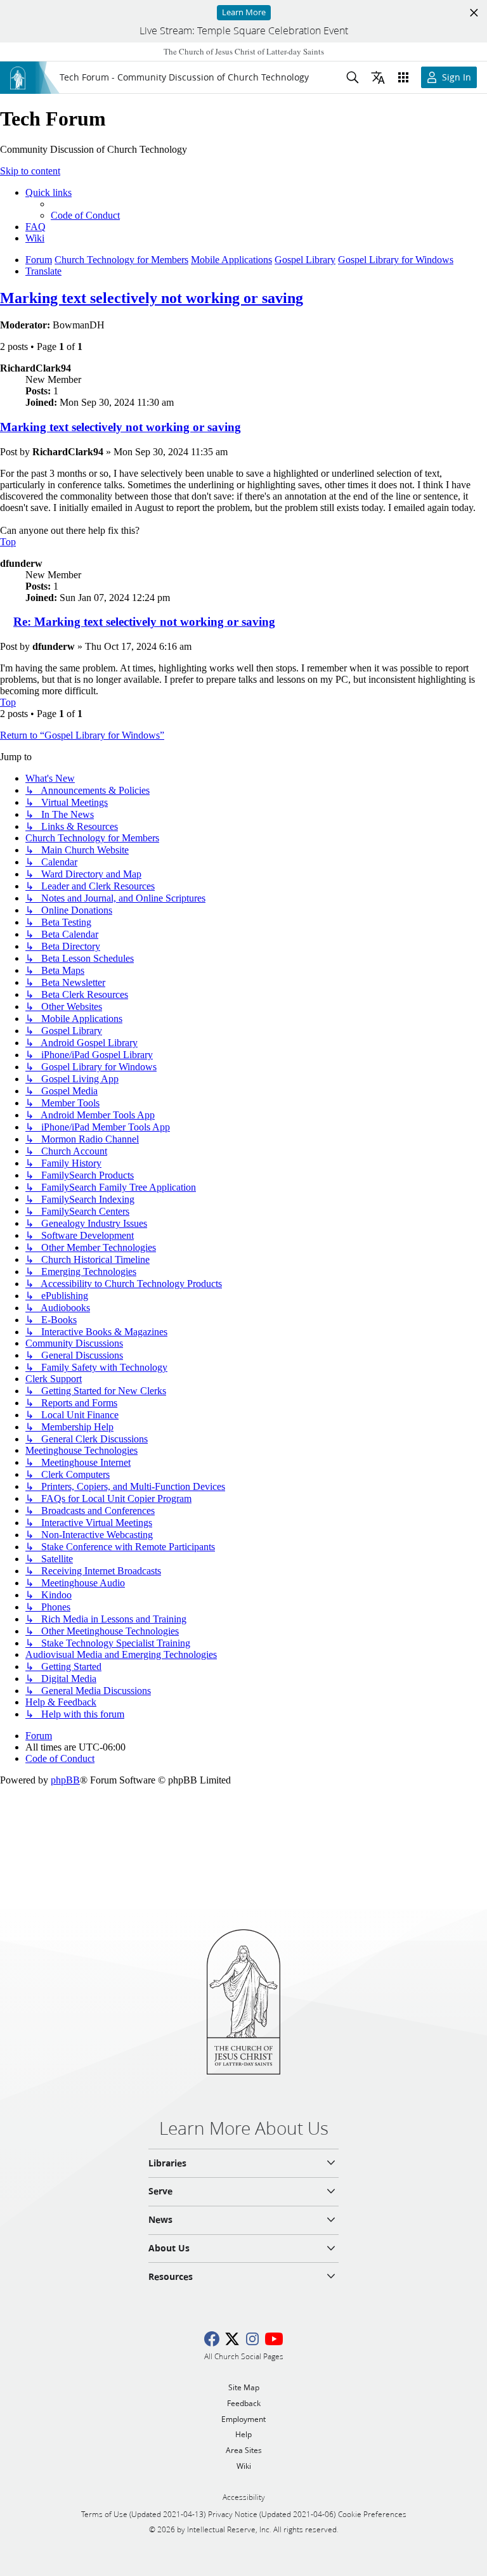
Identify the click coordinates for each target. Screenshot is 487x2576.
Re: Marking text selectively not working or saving (144, 622)
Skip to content (30, 171)
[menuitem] (85, 215)
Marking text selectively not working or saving (152, 298)
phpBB (65, 1780)
